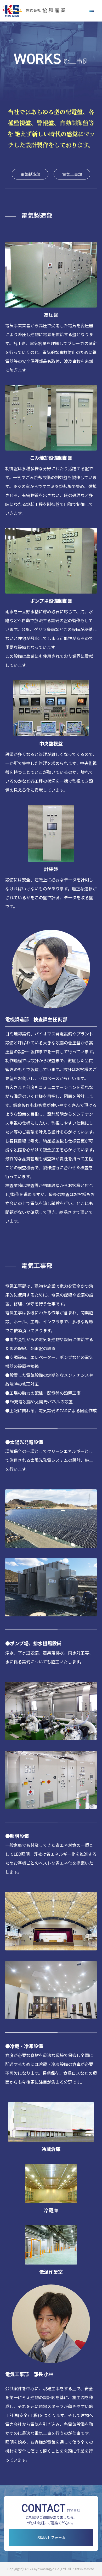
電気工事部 (72, 174)
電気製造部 (30, 174)
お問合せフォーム (51, 2537)
